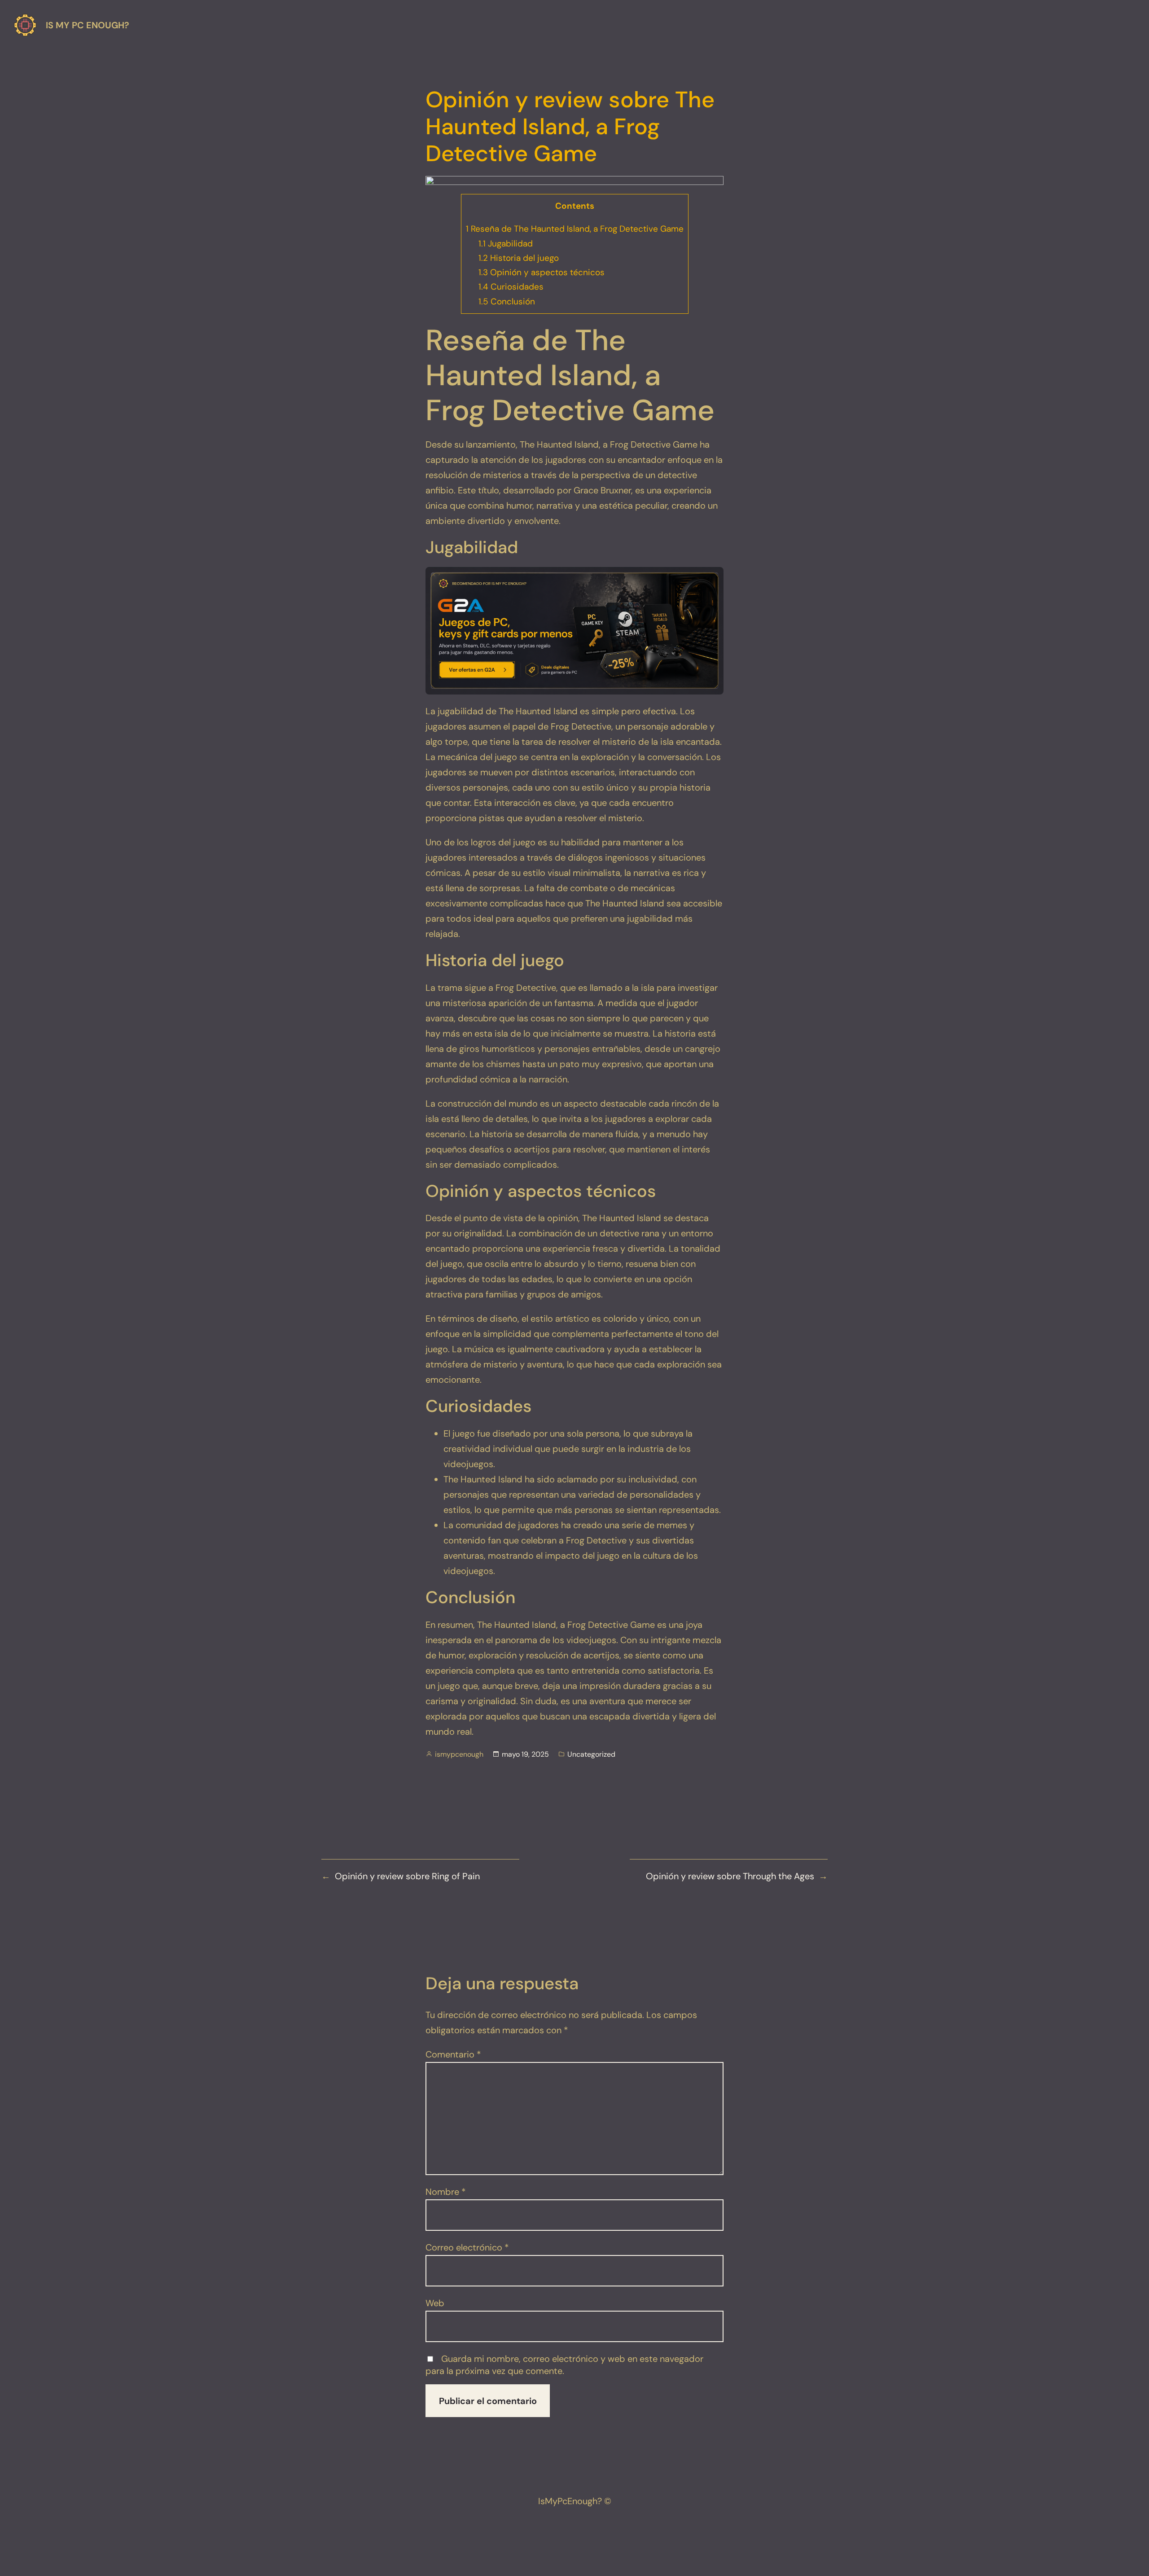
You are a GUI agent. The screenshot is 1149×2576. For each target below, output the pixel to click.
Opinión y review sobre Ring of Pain (407, 1876)
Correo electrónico (467, 2247)
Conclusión (507, 301)
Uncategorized (591, 1754)
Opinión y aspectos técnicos (542, 272)
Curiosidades (511, 287)
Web (435, 2303)
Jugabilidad (506, 244)
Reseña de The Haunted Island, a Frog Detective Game (575, 229)
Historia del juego (519, 258)
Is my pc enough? (88, 25)
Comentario (453, 2054)
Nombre (446, 2192)
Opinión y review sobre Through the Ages (730, 1876)
